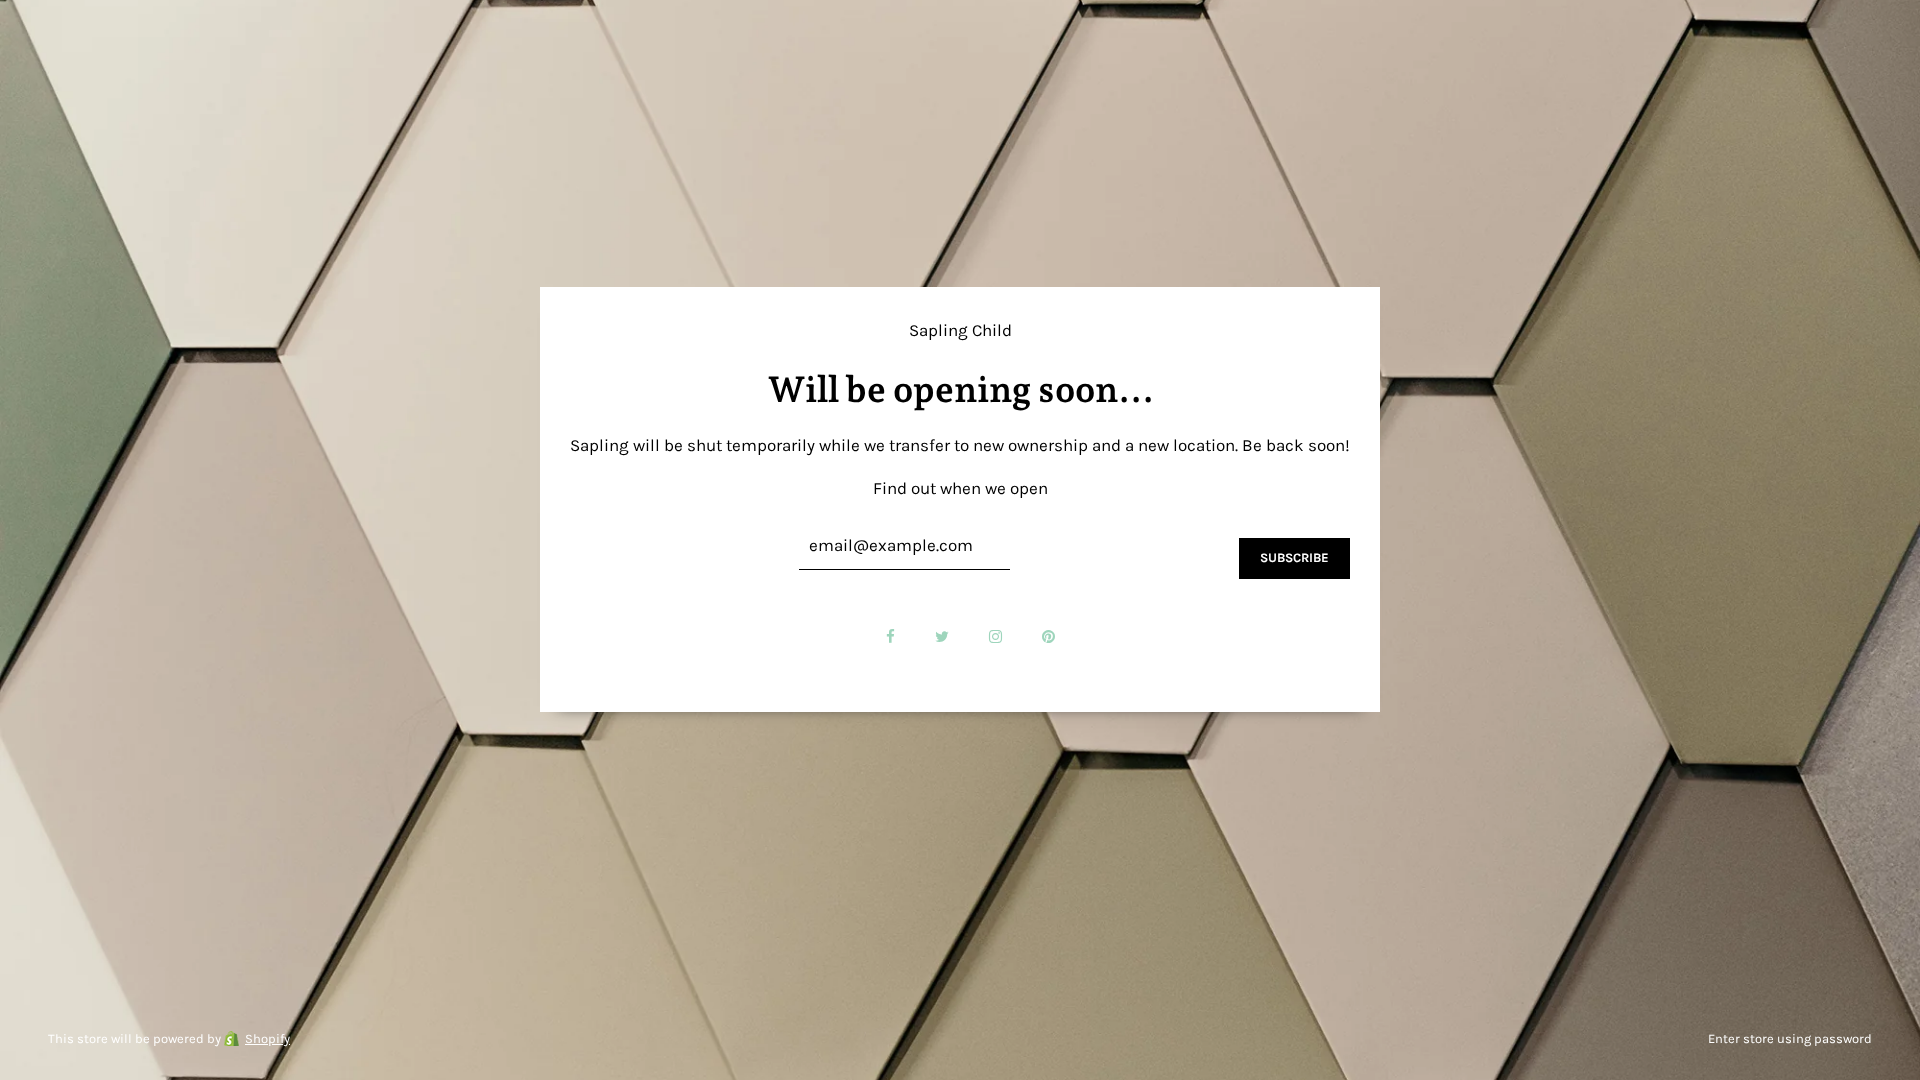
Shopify (267, 1038)
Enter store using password (1790, 1038)
